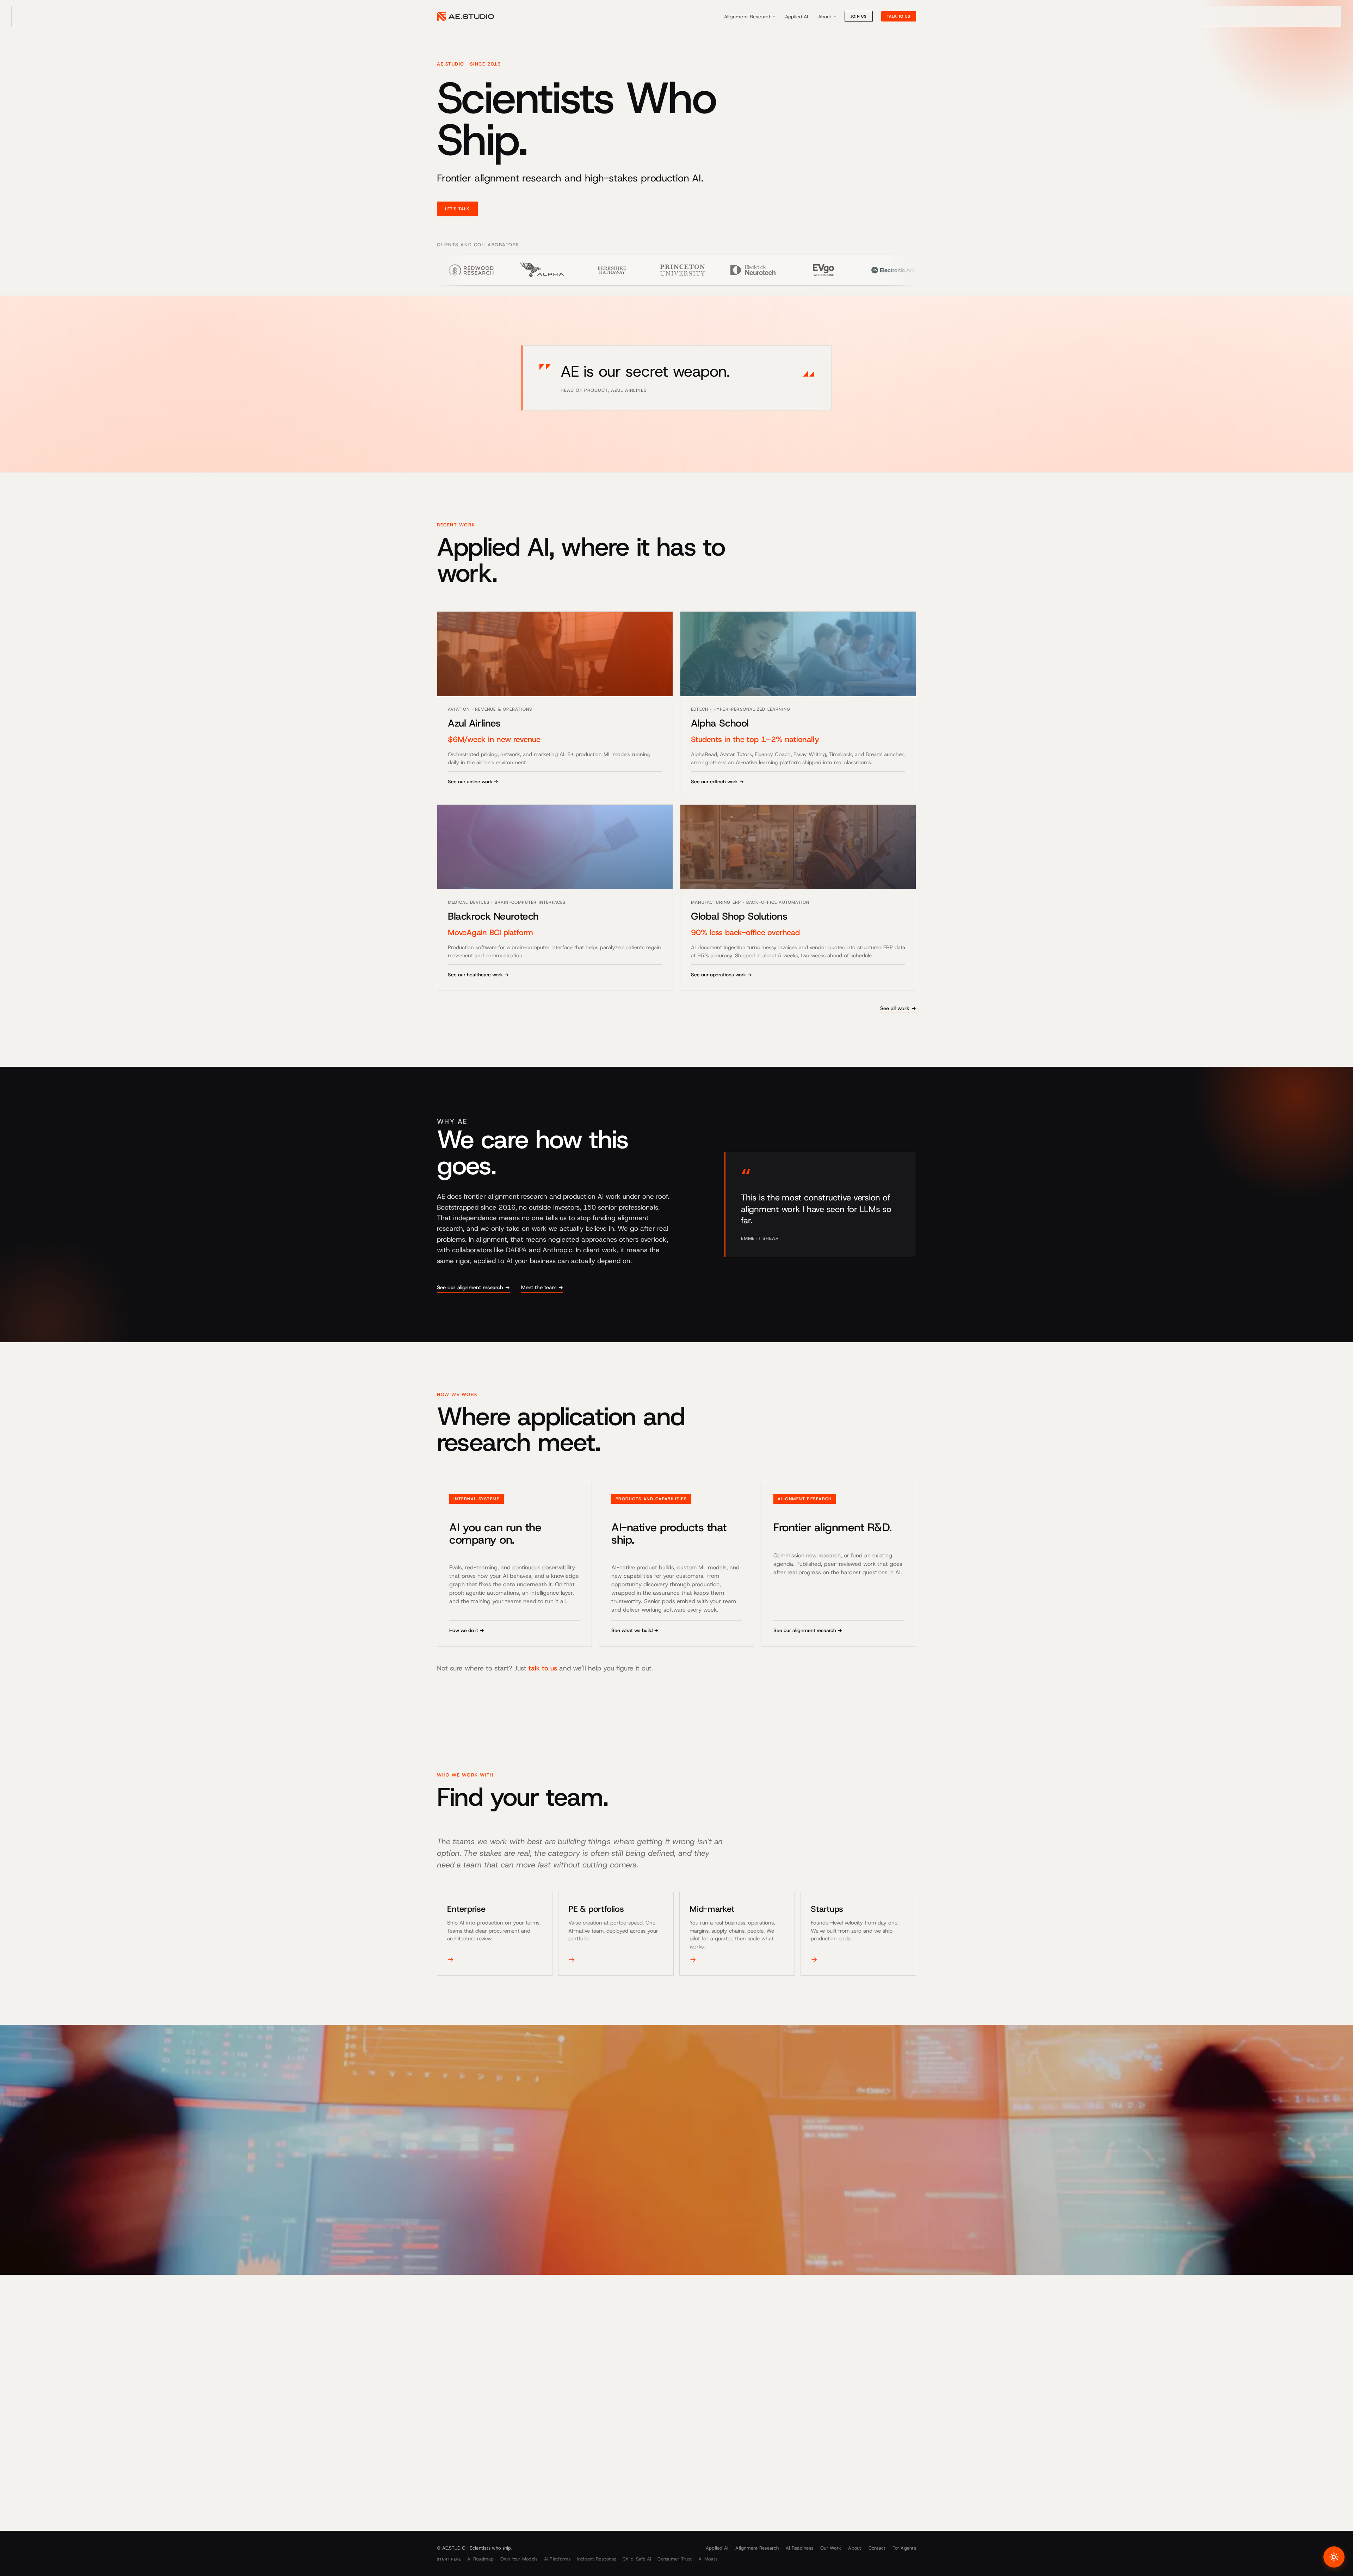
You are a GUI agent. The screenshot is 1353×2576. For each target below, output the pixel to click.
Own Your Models (519, 2559)
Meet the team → (542, 1287)
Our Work (831, 2548)
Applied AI (797, 17)
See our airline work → (473, 782)
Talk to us (899, 16)
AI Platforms (557, 2559)
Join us (859, 16)
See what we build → (635, 1630)
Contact (877, 2548)
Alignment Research (748, 17)
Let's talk (457, 209)
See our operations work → (721, 975)
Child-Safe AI (637, 2559)
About (825, 17)
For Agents (904, 2548)
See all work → (898, 1008)
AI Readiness (799, 2548)
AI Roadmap (481, 2559)
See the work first (518, 2452)
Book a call (461, 2452)
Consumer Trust (675, 2559)
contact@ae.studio (461, 2503)
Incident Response (597, 2559)
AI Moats (708, 2559)
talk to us (543, 1668)
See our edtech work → (717, 782)
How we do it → (467, 1630)
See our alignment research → (473, 1287)
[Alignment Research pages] (774, 17)
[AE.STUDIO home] (465, 17)
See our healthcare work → (478, 975)
